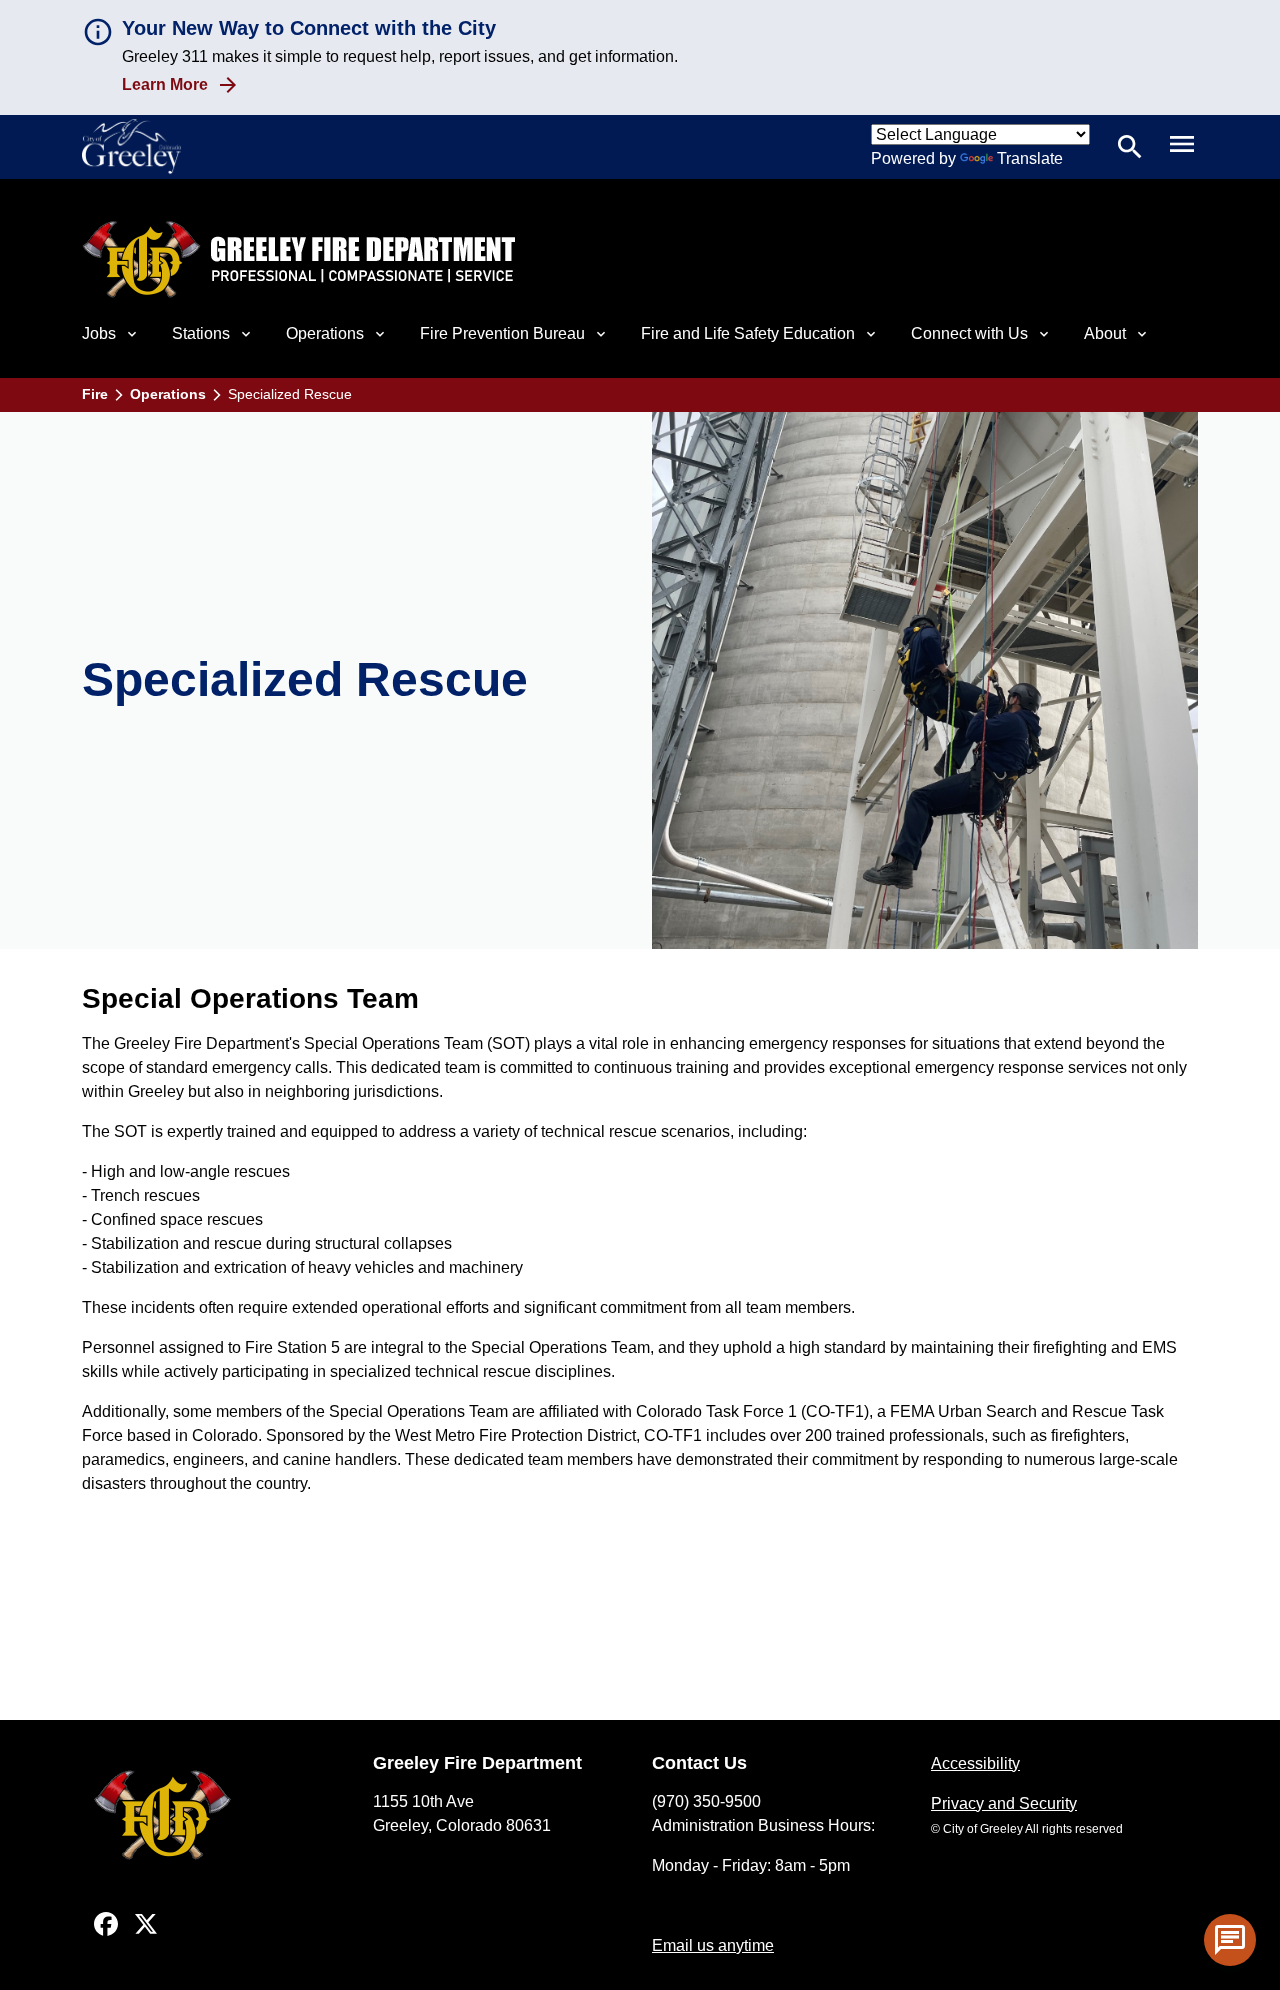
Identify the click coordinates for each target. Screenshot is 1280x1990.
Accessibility (975, 1763)
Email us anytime (713, 1945)
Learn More (165, 84)
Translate (1030, 158)
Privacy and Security (1004, 1803)
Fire (95, 394)
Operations (168, 394)
